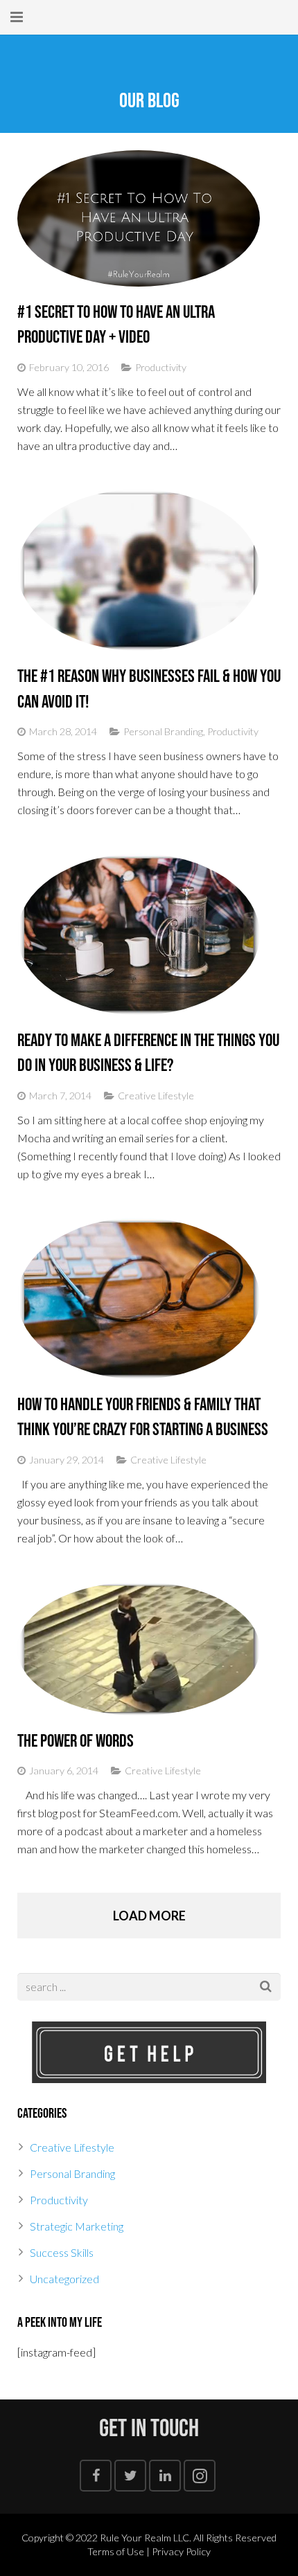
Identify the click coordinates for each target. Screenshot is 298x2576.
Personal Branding (163, 731)
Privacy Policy (181, 2551)
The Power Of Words (76, 1741)
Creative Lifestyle (156, 1096)
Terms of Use (116, 2551)
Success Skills (62, 2252)
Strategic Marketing (77, 2226)
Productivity (161, 367)
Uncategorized (64, 2279)
